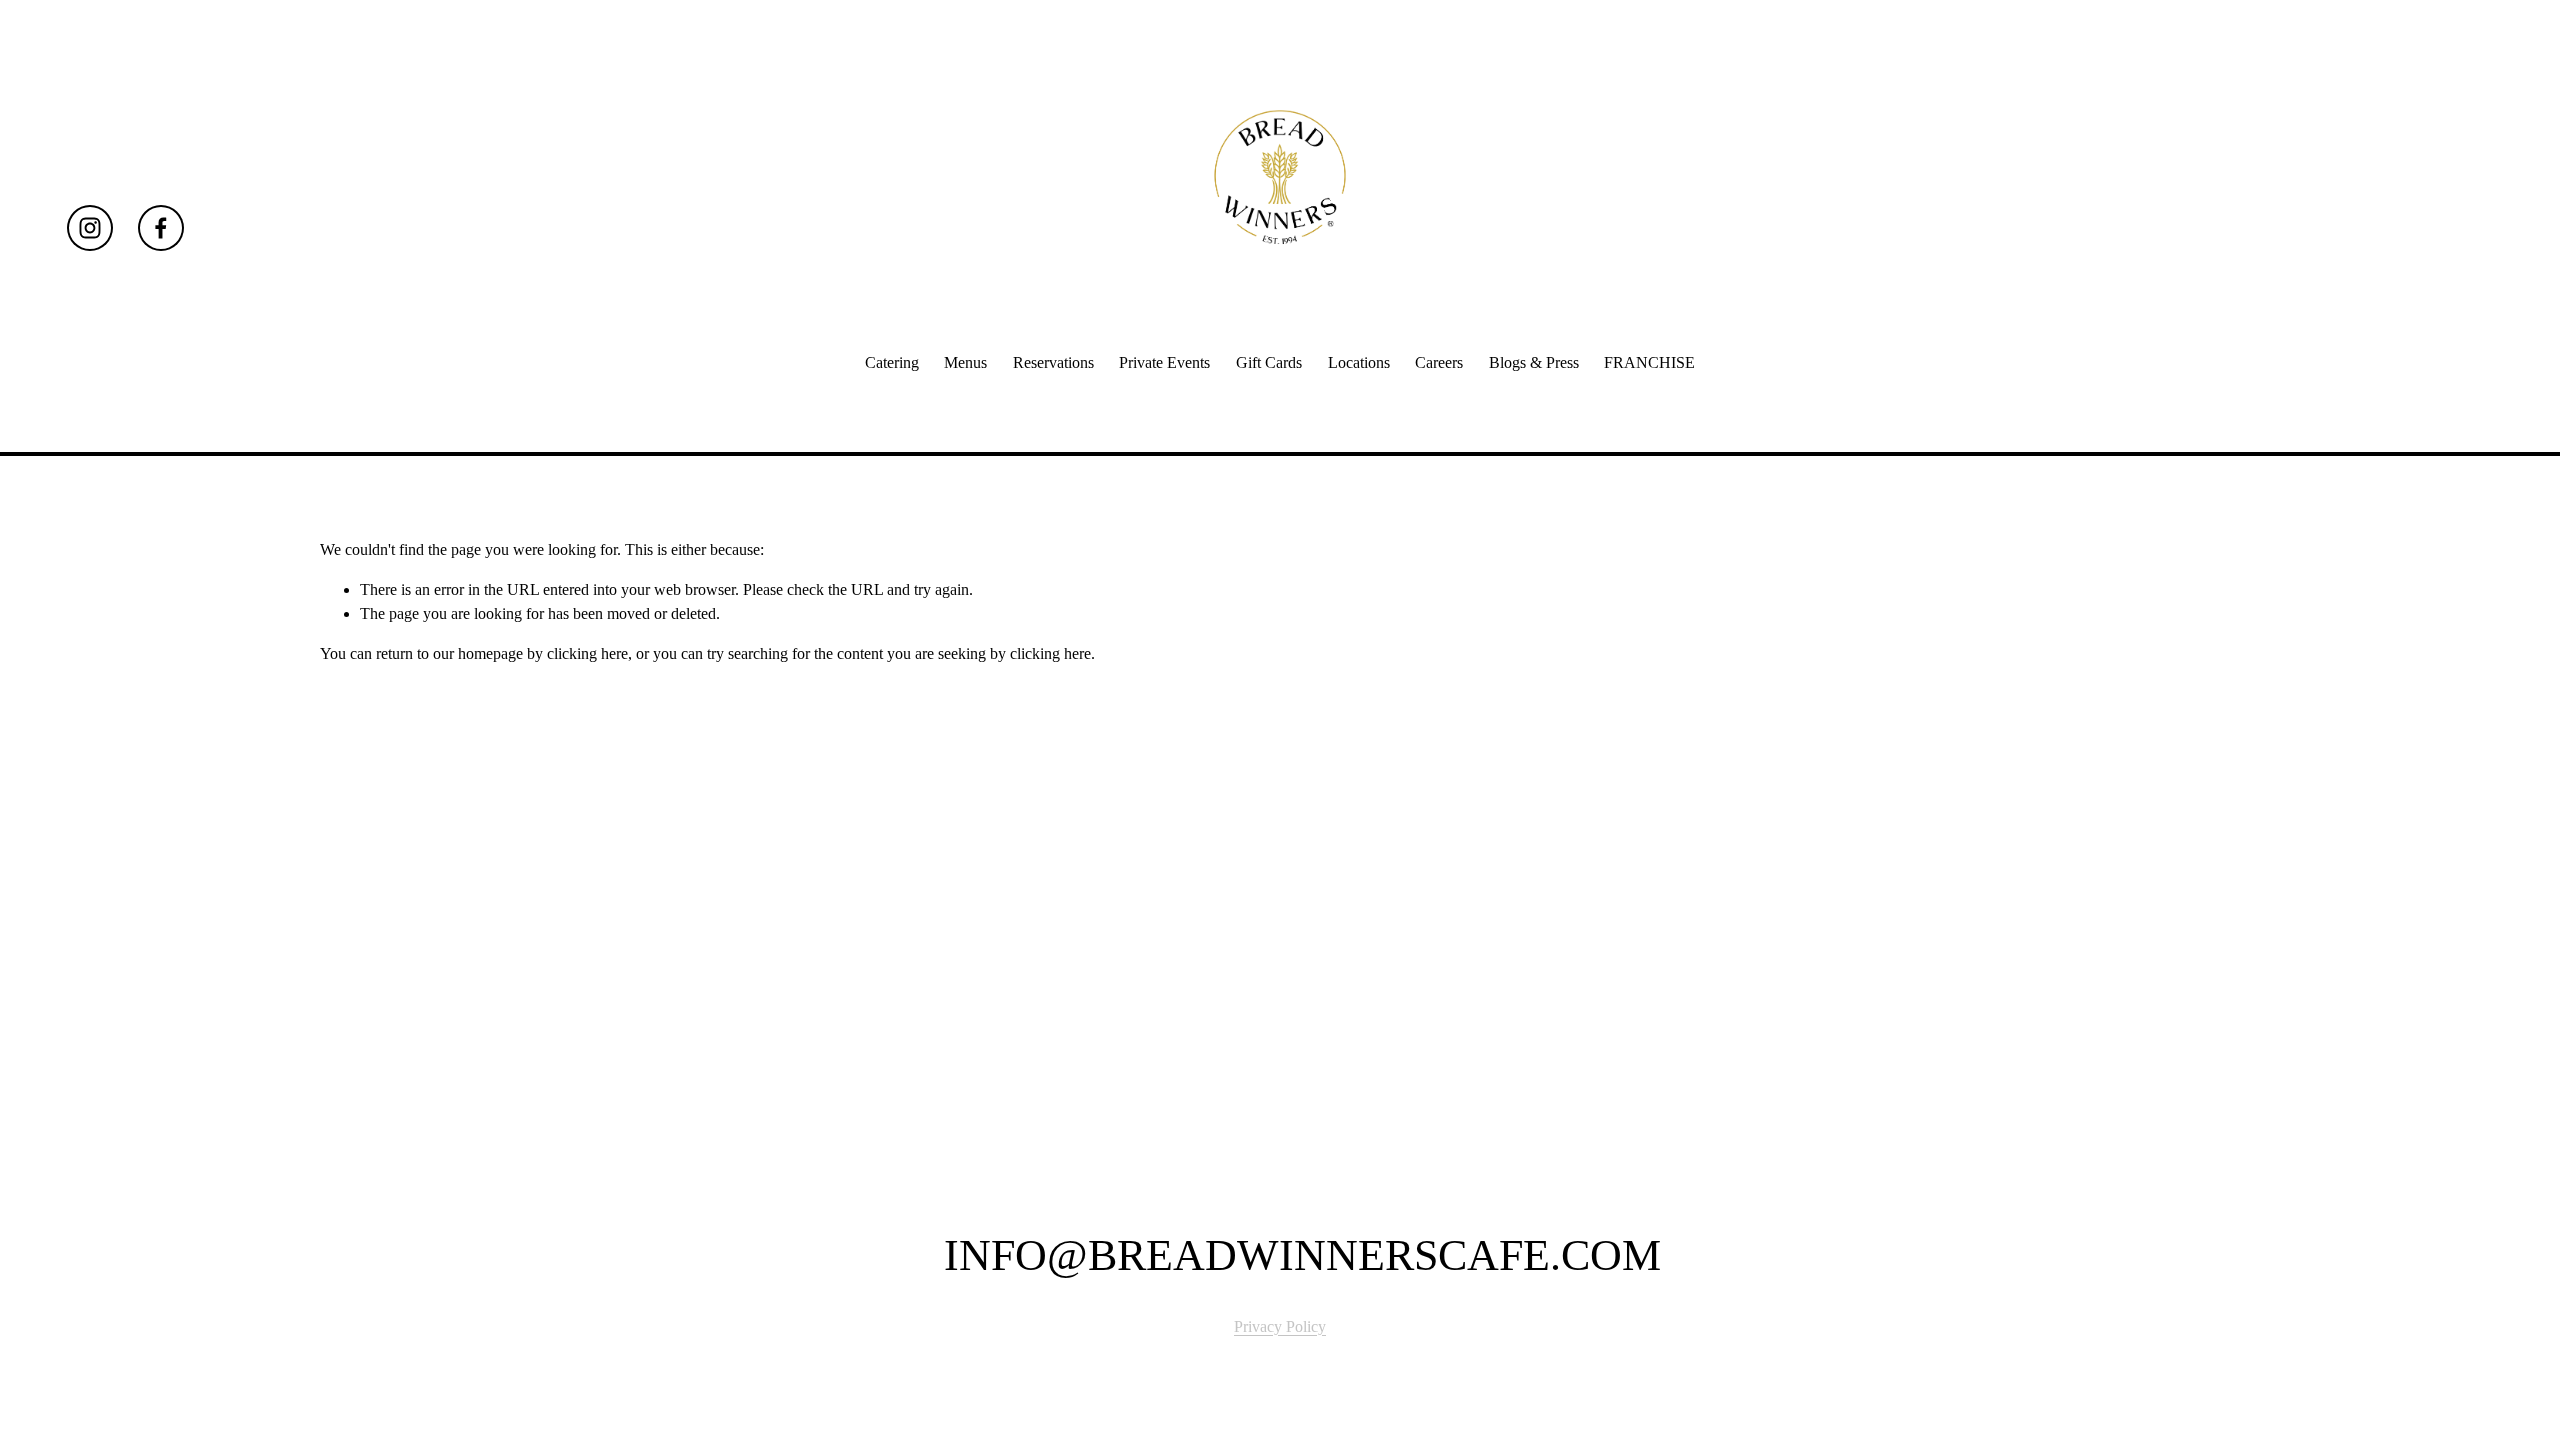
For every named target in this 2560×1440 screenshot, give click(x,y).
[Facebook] (161, 228)
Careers (1439, 362)
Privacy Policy (1280, 1326)
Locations (1359, 362)
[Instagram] (90, 228)
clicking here (587, 653)
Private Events (1164, 362)
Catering (892, 362)
